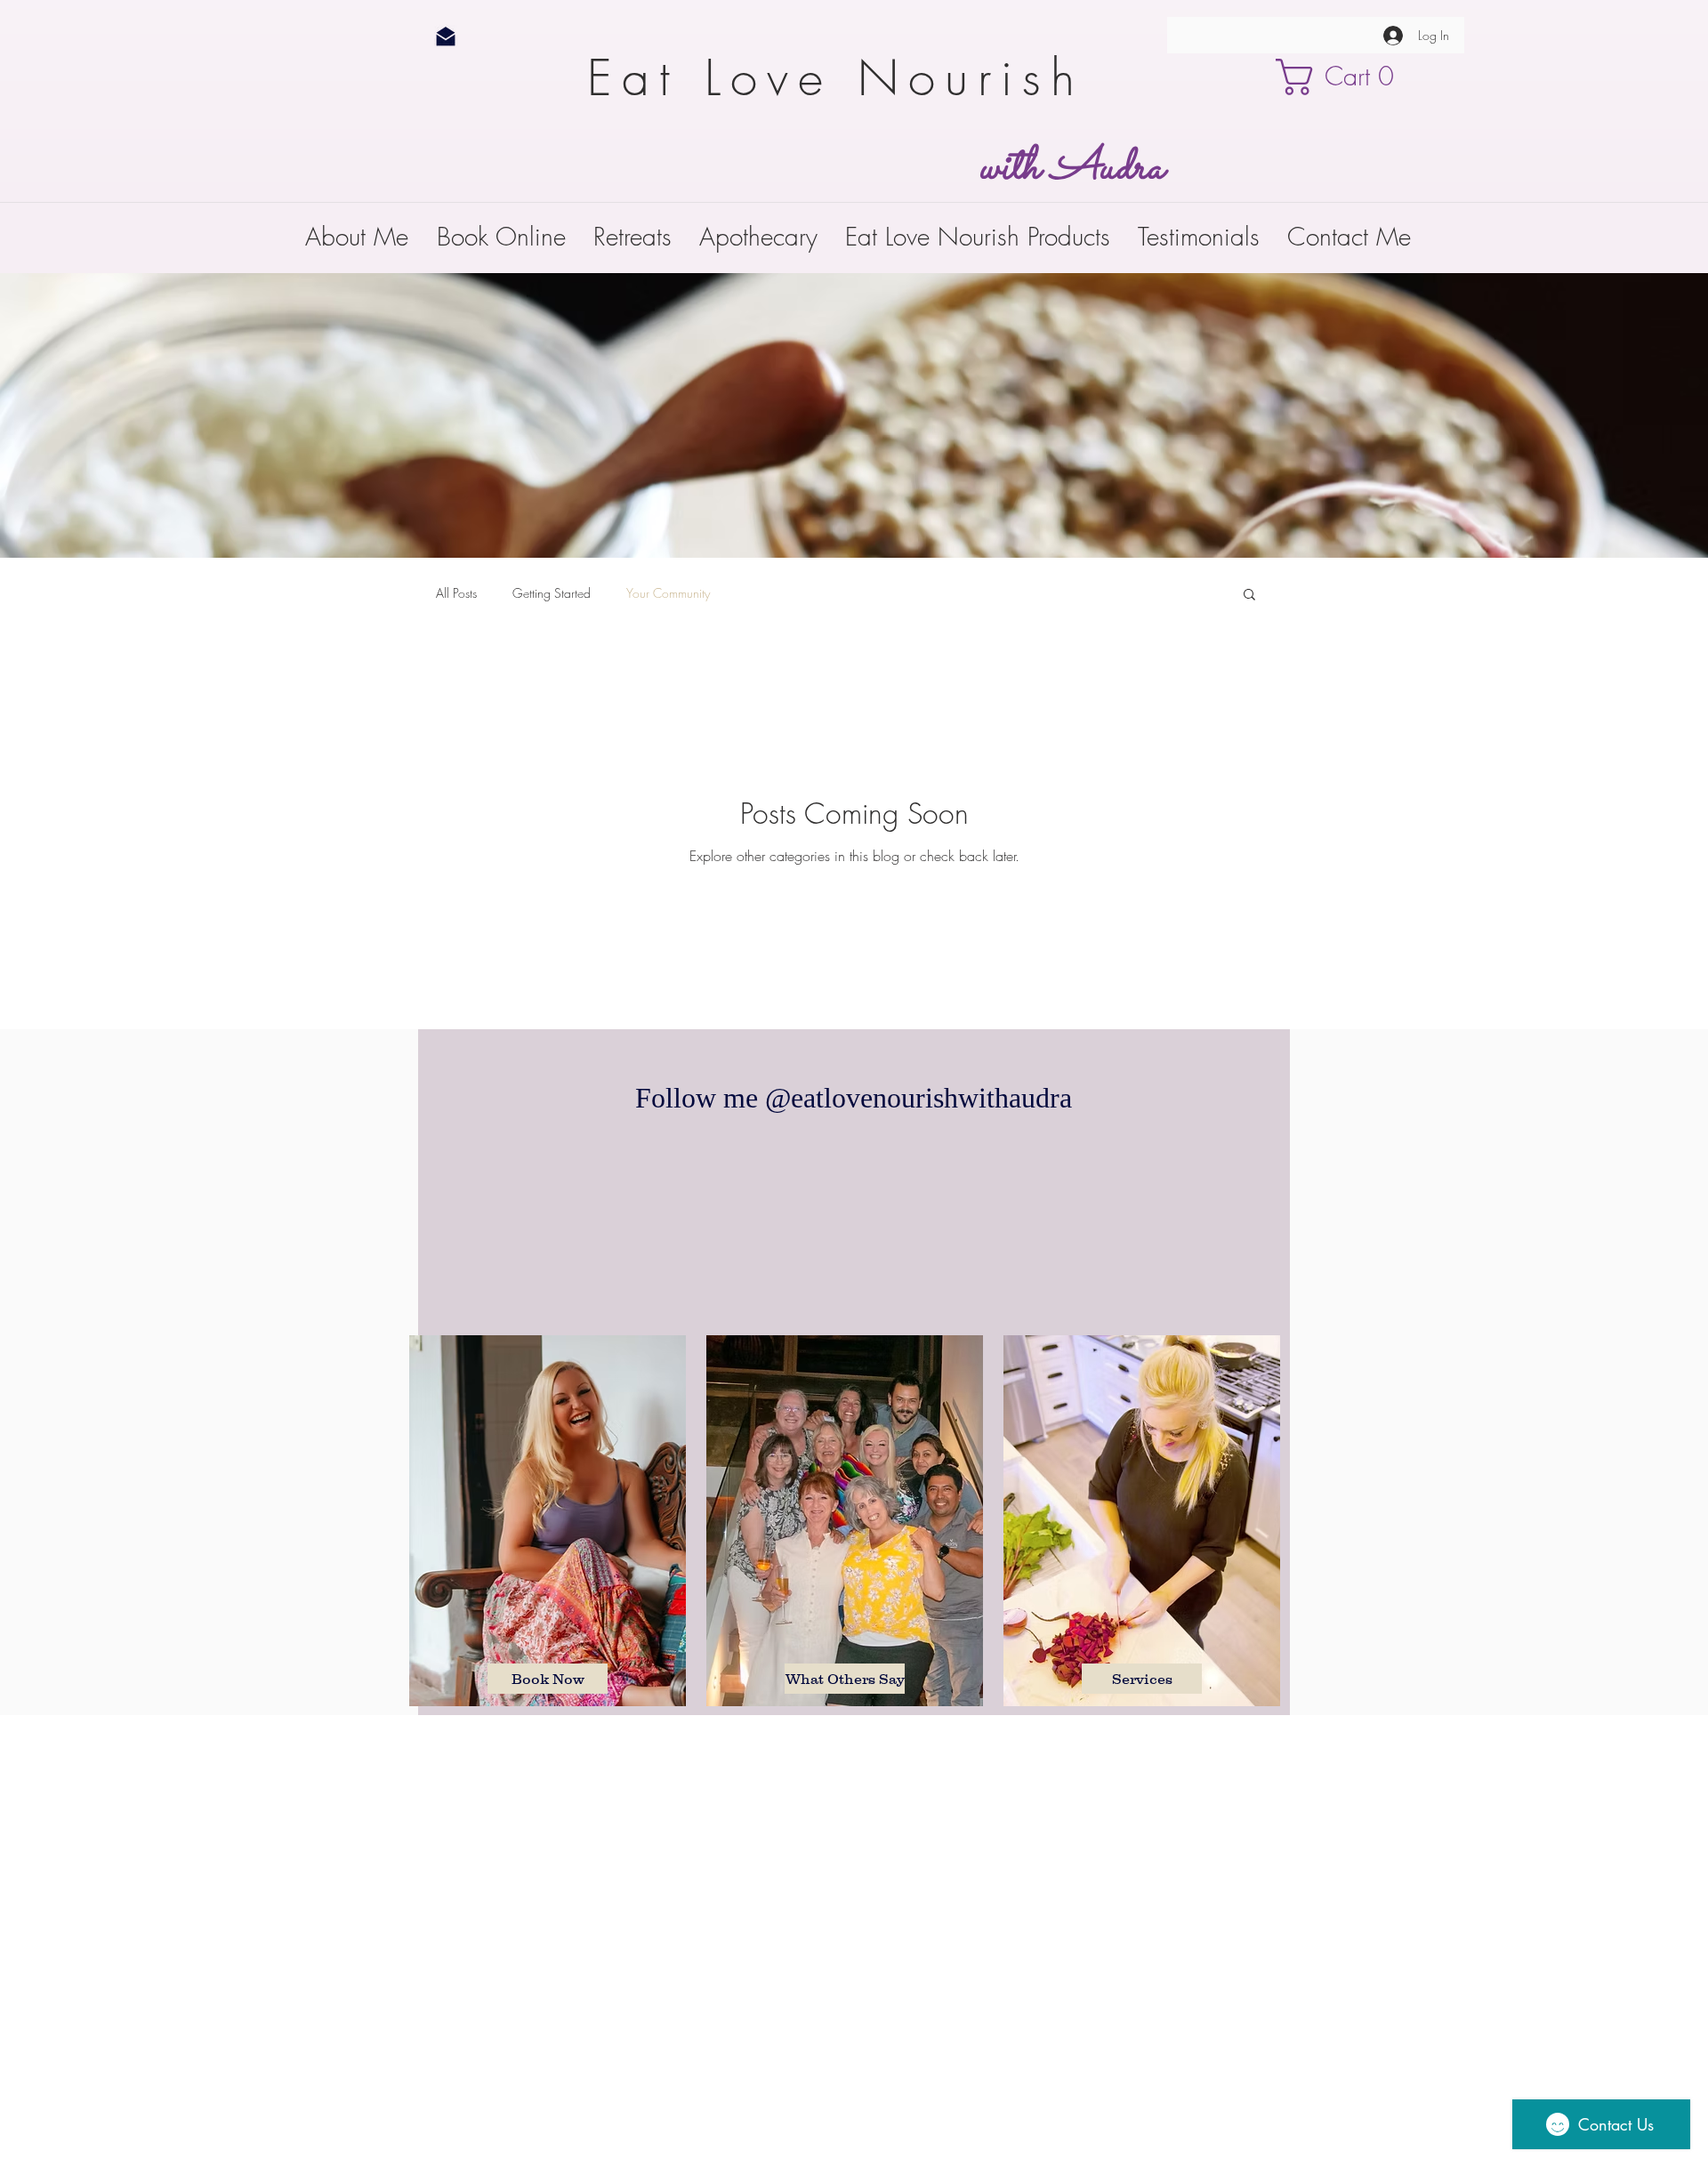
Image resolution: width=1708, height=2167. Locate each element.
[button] (1346, 77)
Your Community (668, 593)
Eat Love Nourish (848, 78)
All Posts (456, 593)
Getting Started (552, 593)
